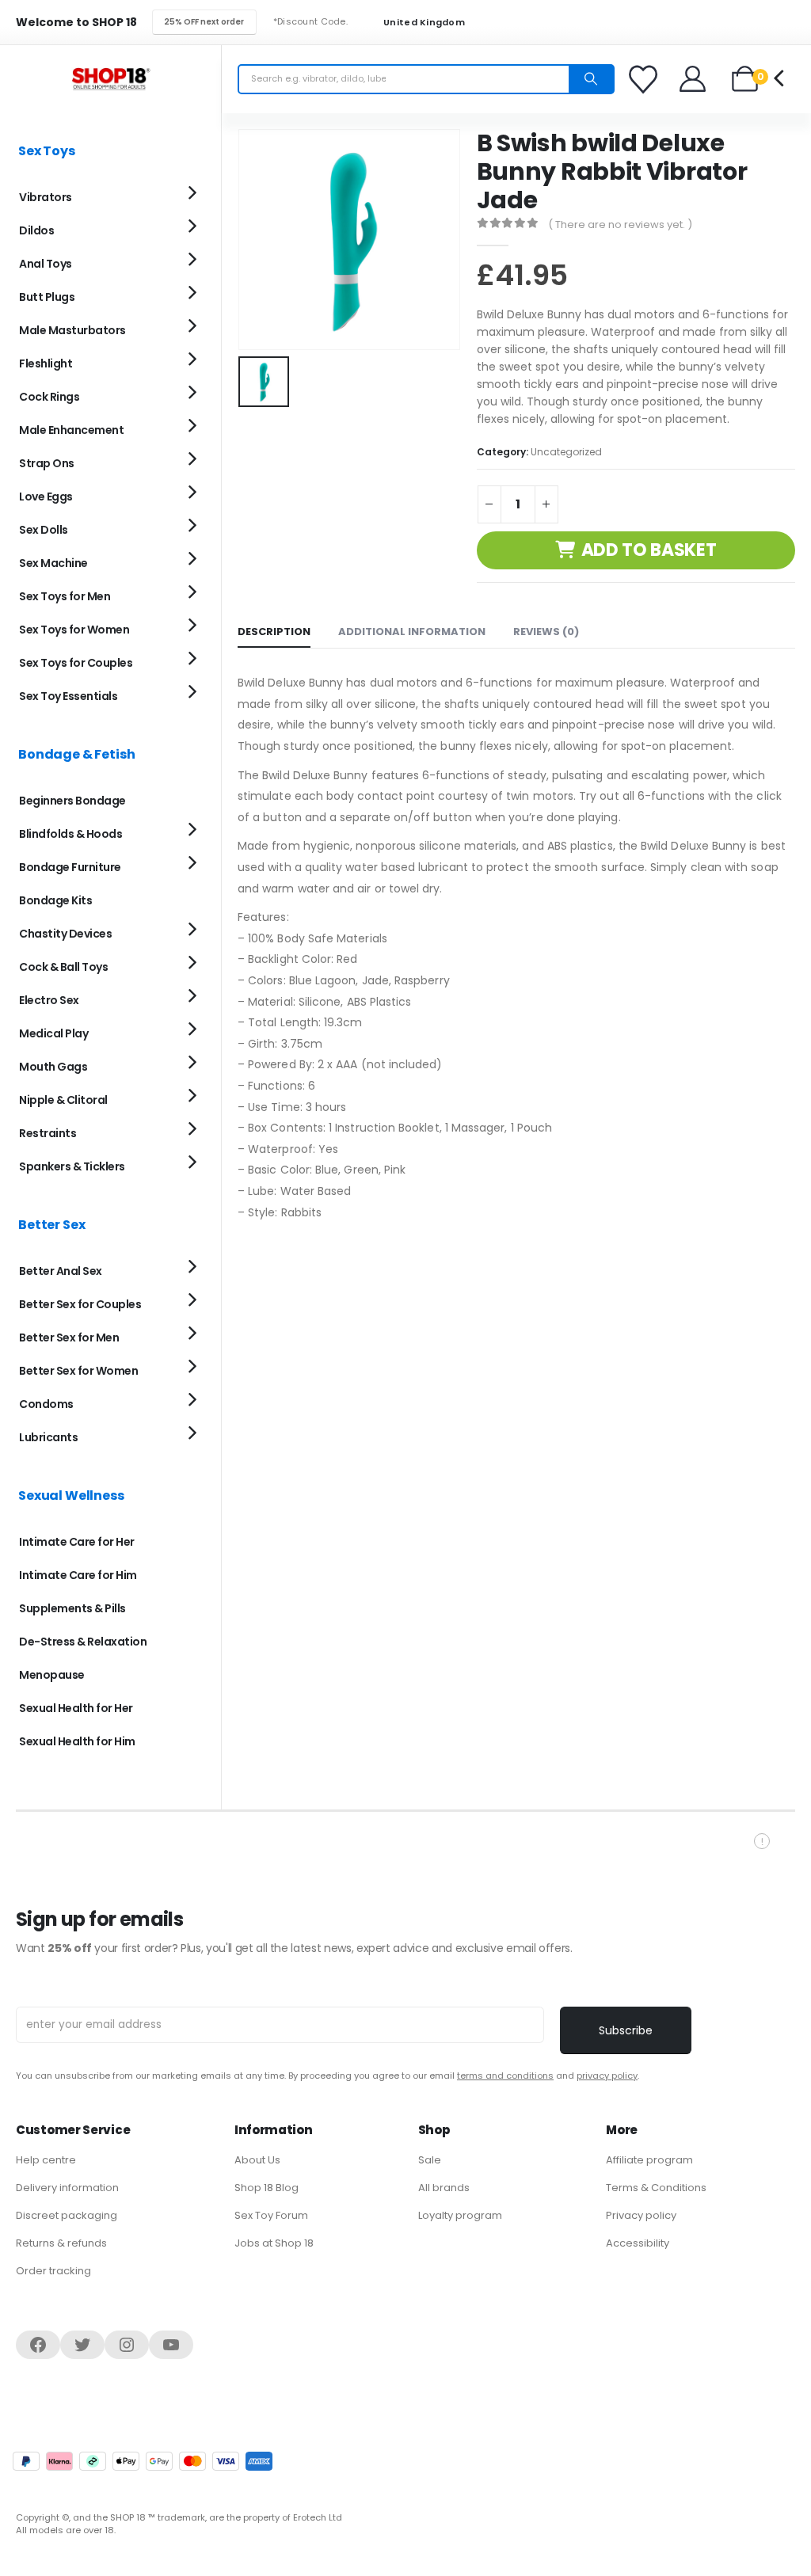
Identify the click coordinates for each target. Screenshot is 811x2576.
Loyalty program (460, 2215)
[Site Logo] (111, 79)
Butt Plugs (47, 297)
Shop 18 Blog (267, 2188)
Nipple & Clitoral (63, 1100)
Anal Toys (46, 264)
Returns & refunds (61, 2243)
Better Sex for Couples (80, 1304)
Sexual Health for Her (76, 1708)
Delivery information (67, 2188)
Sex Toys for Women (74, 630)
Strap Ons (47, 463)
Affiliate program (649, 2160)
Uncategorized (566, 452)
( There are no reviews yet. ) (620, 224)
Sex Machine (53, 563)
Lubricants (48, 1437)
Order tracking (53, 2271)
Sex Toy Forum (271, 2215)
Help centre (46, 2160)
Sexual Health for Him (77, 1741)
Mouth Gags (53, 1067)
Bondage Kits (55, 900)
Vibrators (46, 197)
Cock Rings (49, 397)
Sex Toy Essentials (68, 696)
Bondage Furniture (70, 867)
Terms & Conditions (656, 2188)
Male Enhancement (71, 430)
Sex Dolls (44, 530)
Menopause (52, 1675)
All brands (444, 2188)
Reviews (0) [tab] (546, 632)
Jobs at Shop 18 (274, 2243)
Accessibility (638, 2243)
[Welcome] (693, 79)
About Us (257, 2160)
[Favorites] (645, 79)
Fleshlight (46, 363)
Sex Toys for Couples (76, 663)
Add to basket (649, 550)
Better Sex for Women (78, 1371)
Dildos (36, 230)
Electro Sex (49, 1000)
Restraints (48, 1133)
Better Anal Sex (61, 1271)
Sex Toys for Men (65, 596)
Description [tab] (274, 632)
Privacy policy (641, 2215)
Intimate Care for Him (78, 1575)
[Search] (591, 79)
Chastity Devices (65, 934)
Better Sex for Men (69, 1337)
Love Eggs (46, 497)
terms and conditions (505, 2076)
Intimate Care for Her (77, 1542)
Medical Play (53, 1033)
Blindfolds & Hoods (70, 834)
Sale (430, 2160)
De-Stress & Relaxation (83, 1642)
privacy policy (607, 2076)
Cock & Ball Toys (63, 967)
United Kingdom (423, 23)
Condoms (46, 1404)
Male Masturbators (72, 330)
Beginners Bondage (72, 801)
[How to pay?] (143, 2461)
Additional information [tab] (412, 632)
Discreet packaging (67, 2215)
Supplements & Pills (72, 1608)
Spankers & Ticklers (72, 1166)
